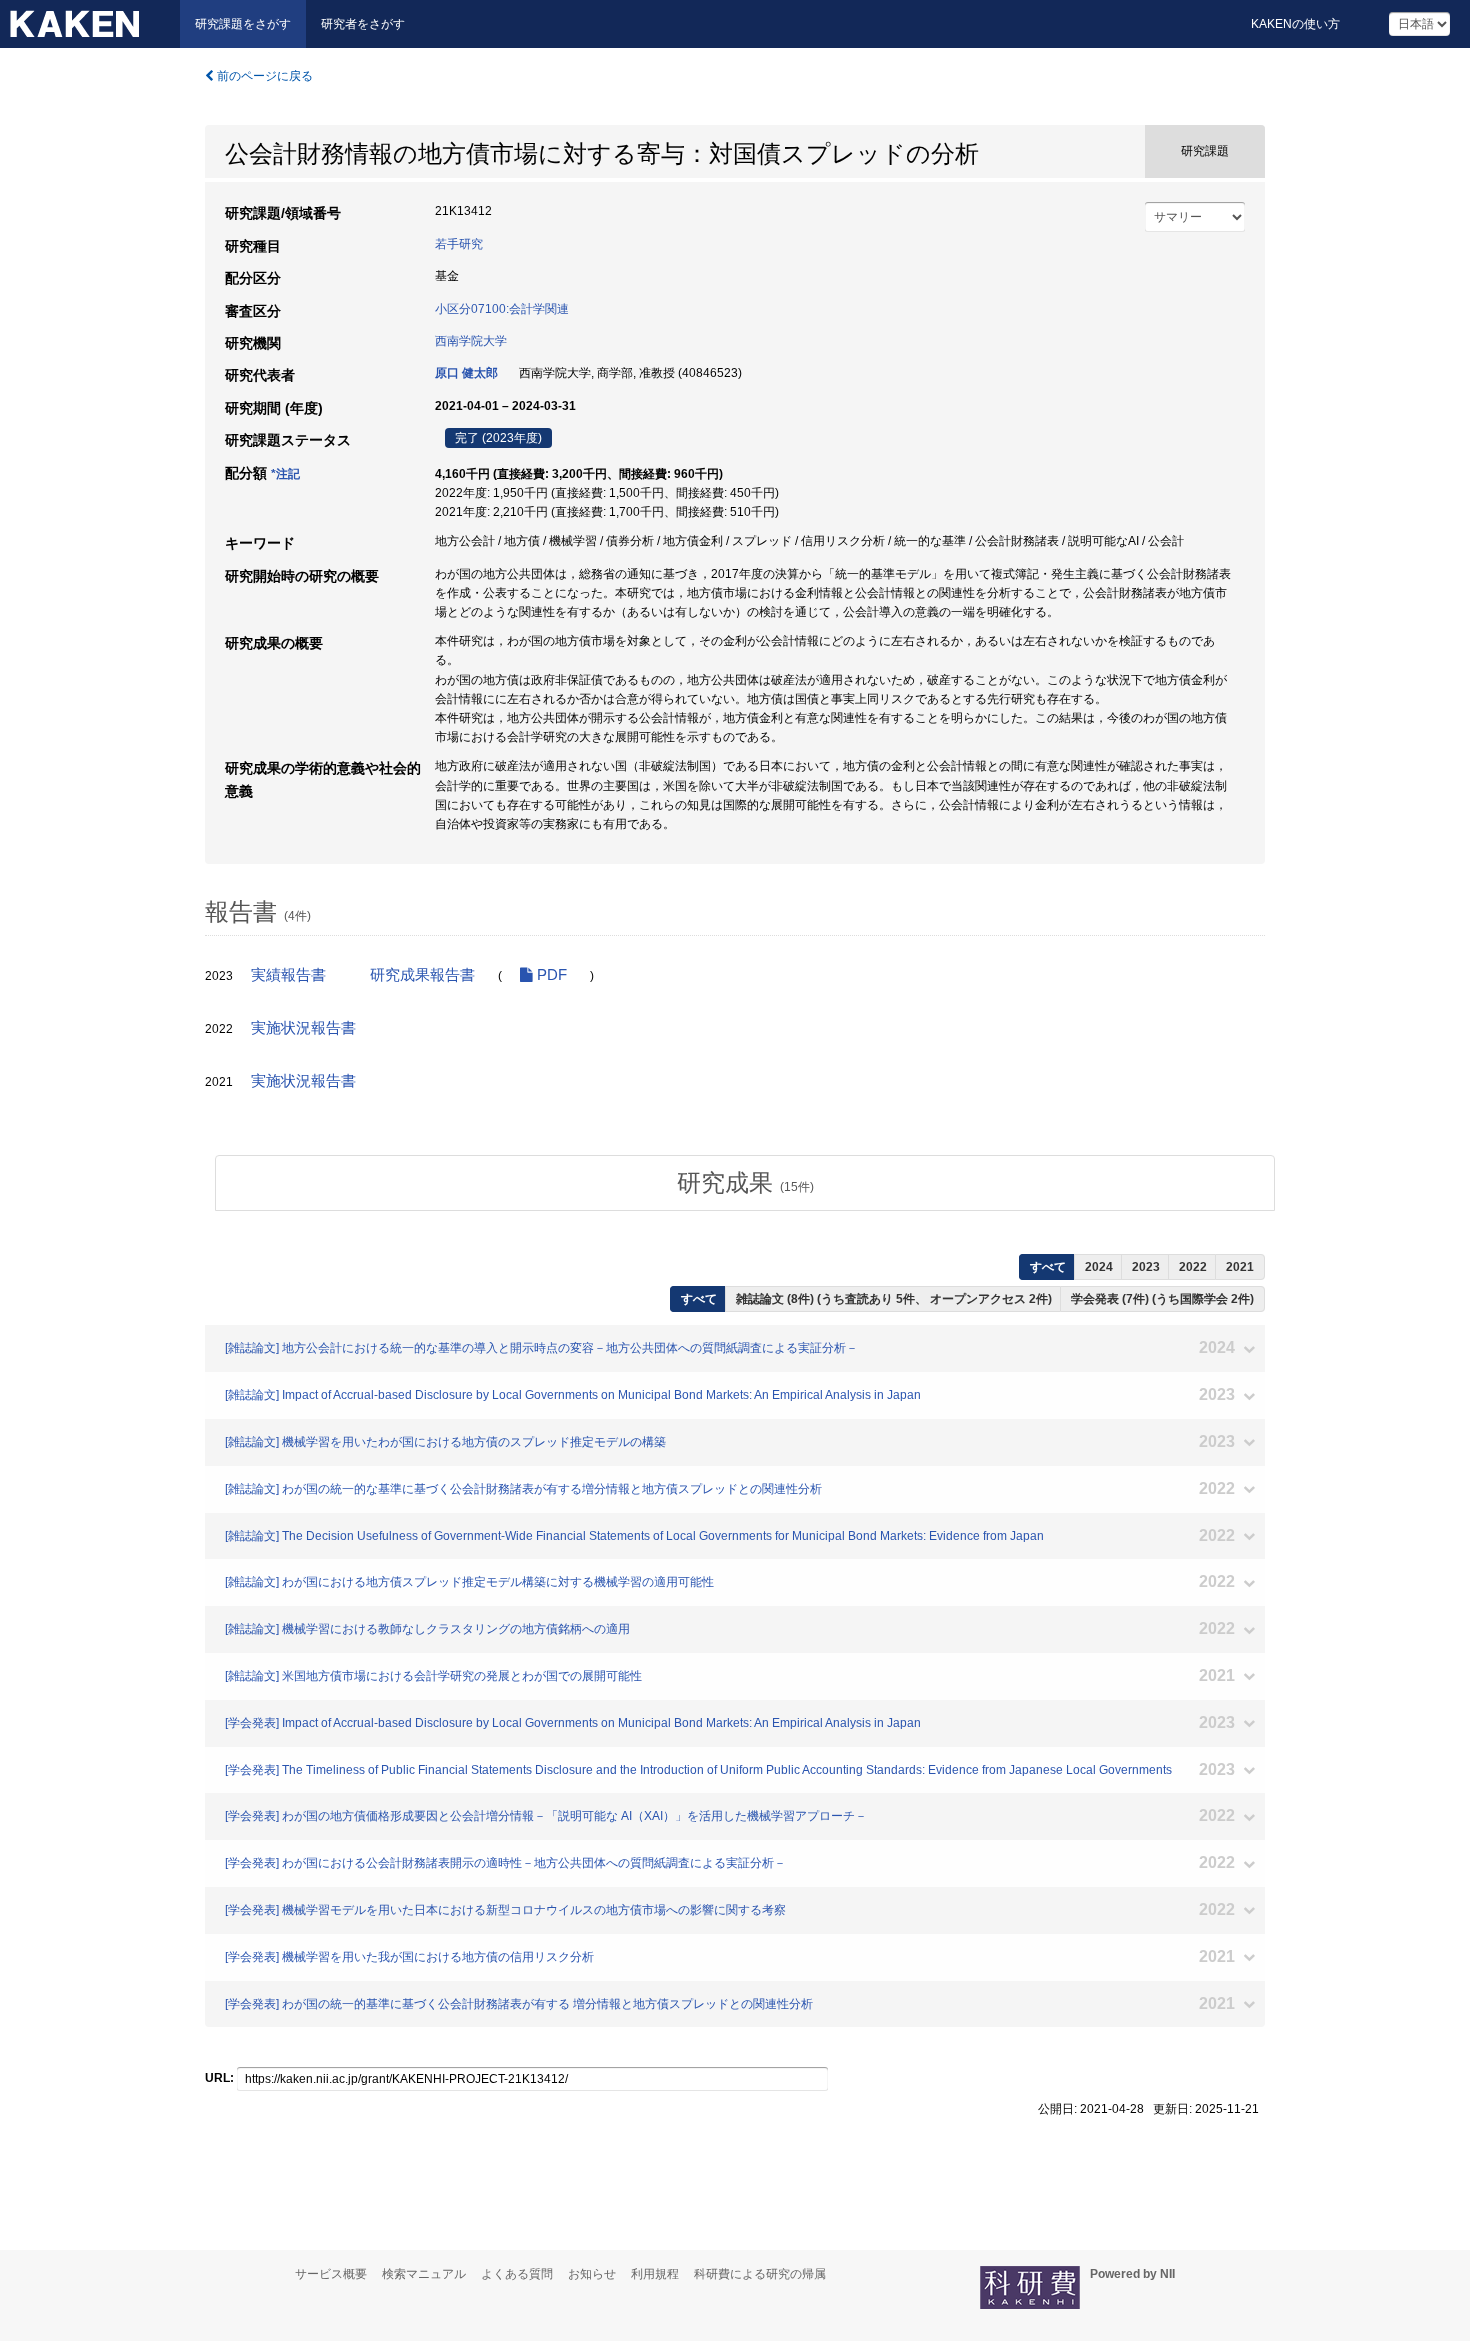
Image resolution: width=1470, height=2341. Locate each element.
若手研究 (459, 244)
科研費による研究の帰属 (760, 2274)
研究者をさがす (363, 24)
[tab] (745, 1183)
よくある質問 (517, 2274)
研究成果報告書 (422, 975)
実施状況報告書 (303, 1028)
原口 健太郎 (466, 373)
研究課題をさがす (243, 24)
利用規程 (655, 2274)
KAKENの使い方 (1295, 24)
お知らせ (592, 2274)
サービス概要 (331, 2274)
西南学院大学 (471, 341)
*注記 (285, 474)
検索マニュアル (424, 2274)
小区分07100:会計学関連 (502, 309)
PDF (550, 975)
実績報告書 (288, 975)
